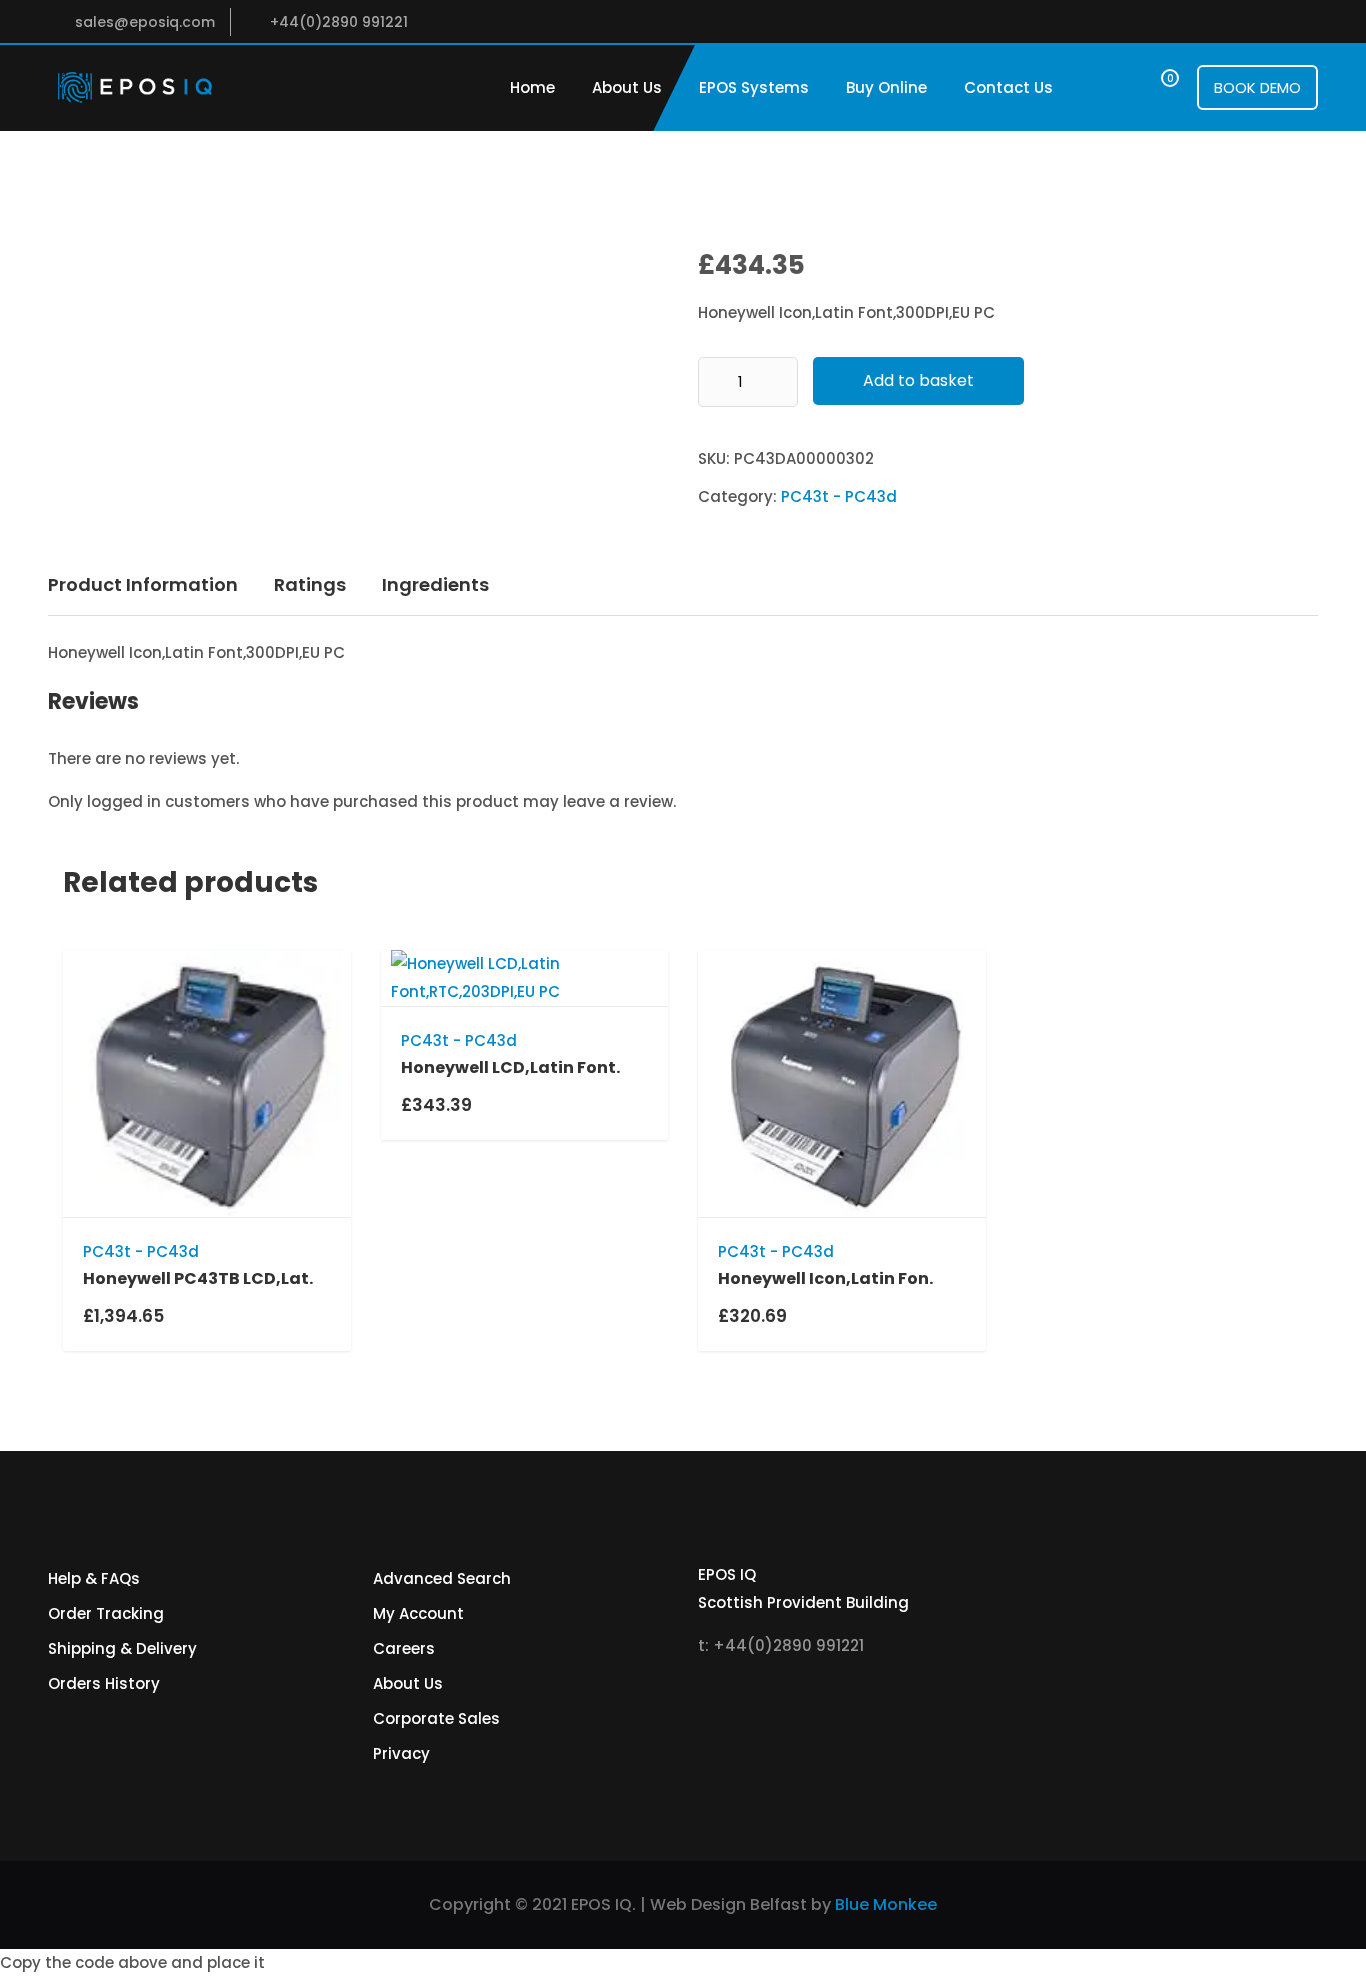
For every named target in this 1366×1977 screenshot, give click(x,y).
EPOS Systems (754, 87)
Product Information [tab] (143, 584)
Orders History (104, 1683)
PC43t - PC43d (839, 496)
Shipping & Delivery (122, 1648)
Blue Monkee (886, 1904)
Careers (404, 1648)
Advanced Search (442, 1578)
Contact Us (1008, 87)
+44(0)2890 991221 (339, 22)
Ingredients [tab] (435, 584)
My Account (418, 1613)
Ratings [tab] (310, 584)
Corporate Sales (436, 1718)
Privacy (401, 1753)
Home (532, 87)
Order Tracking (106, 1613)
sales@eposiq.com (145, 22)
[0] (1151, 87)
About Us (627, 87)
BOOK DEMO (1257, 87)
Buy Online (886, 87)
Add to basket (918, 380)
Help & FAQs (94, 1578)
